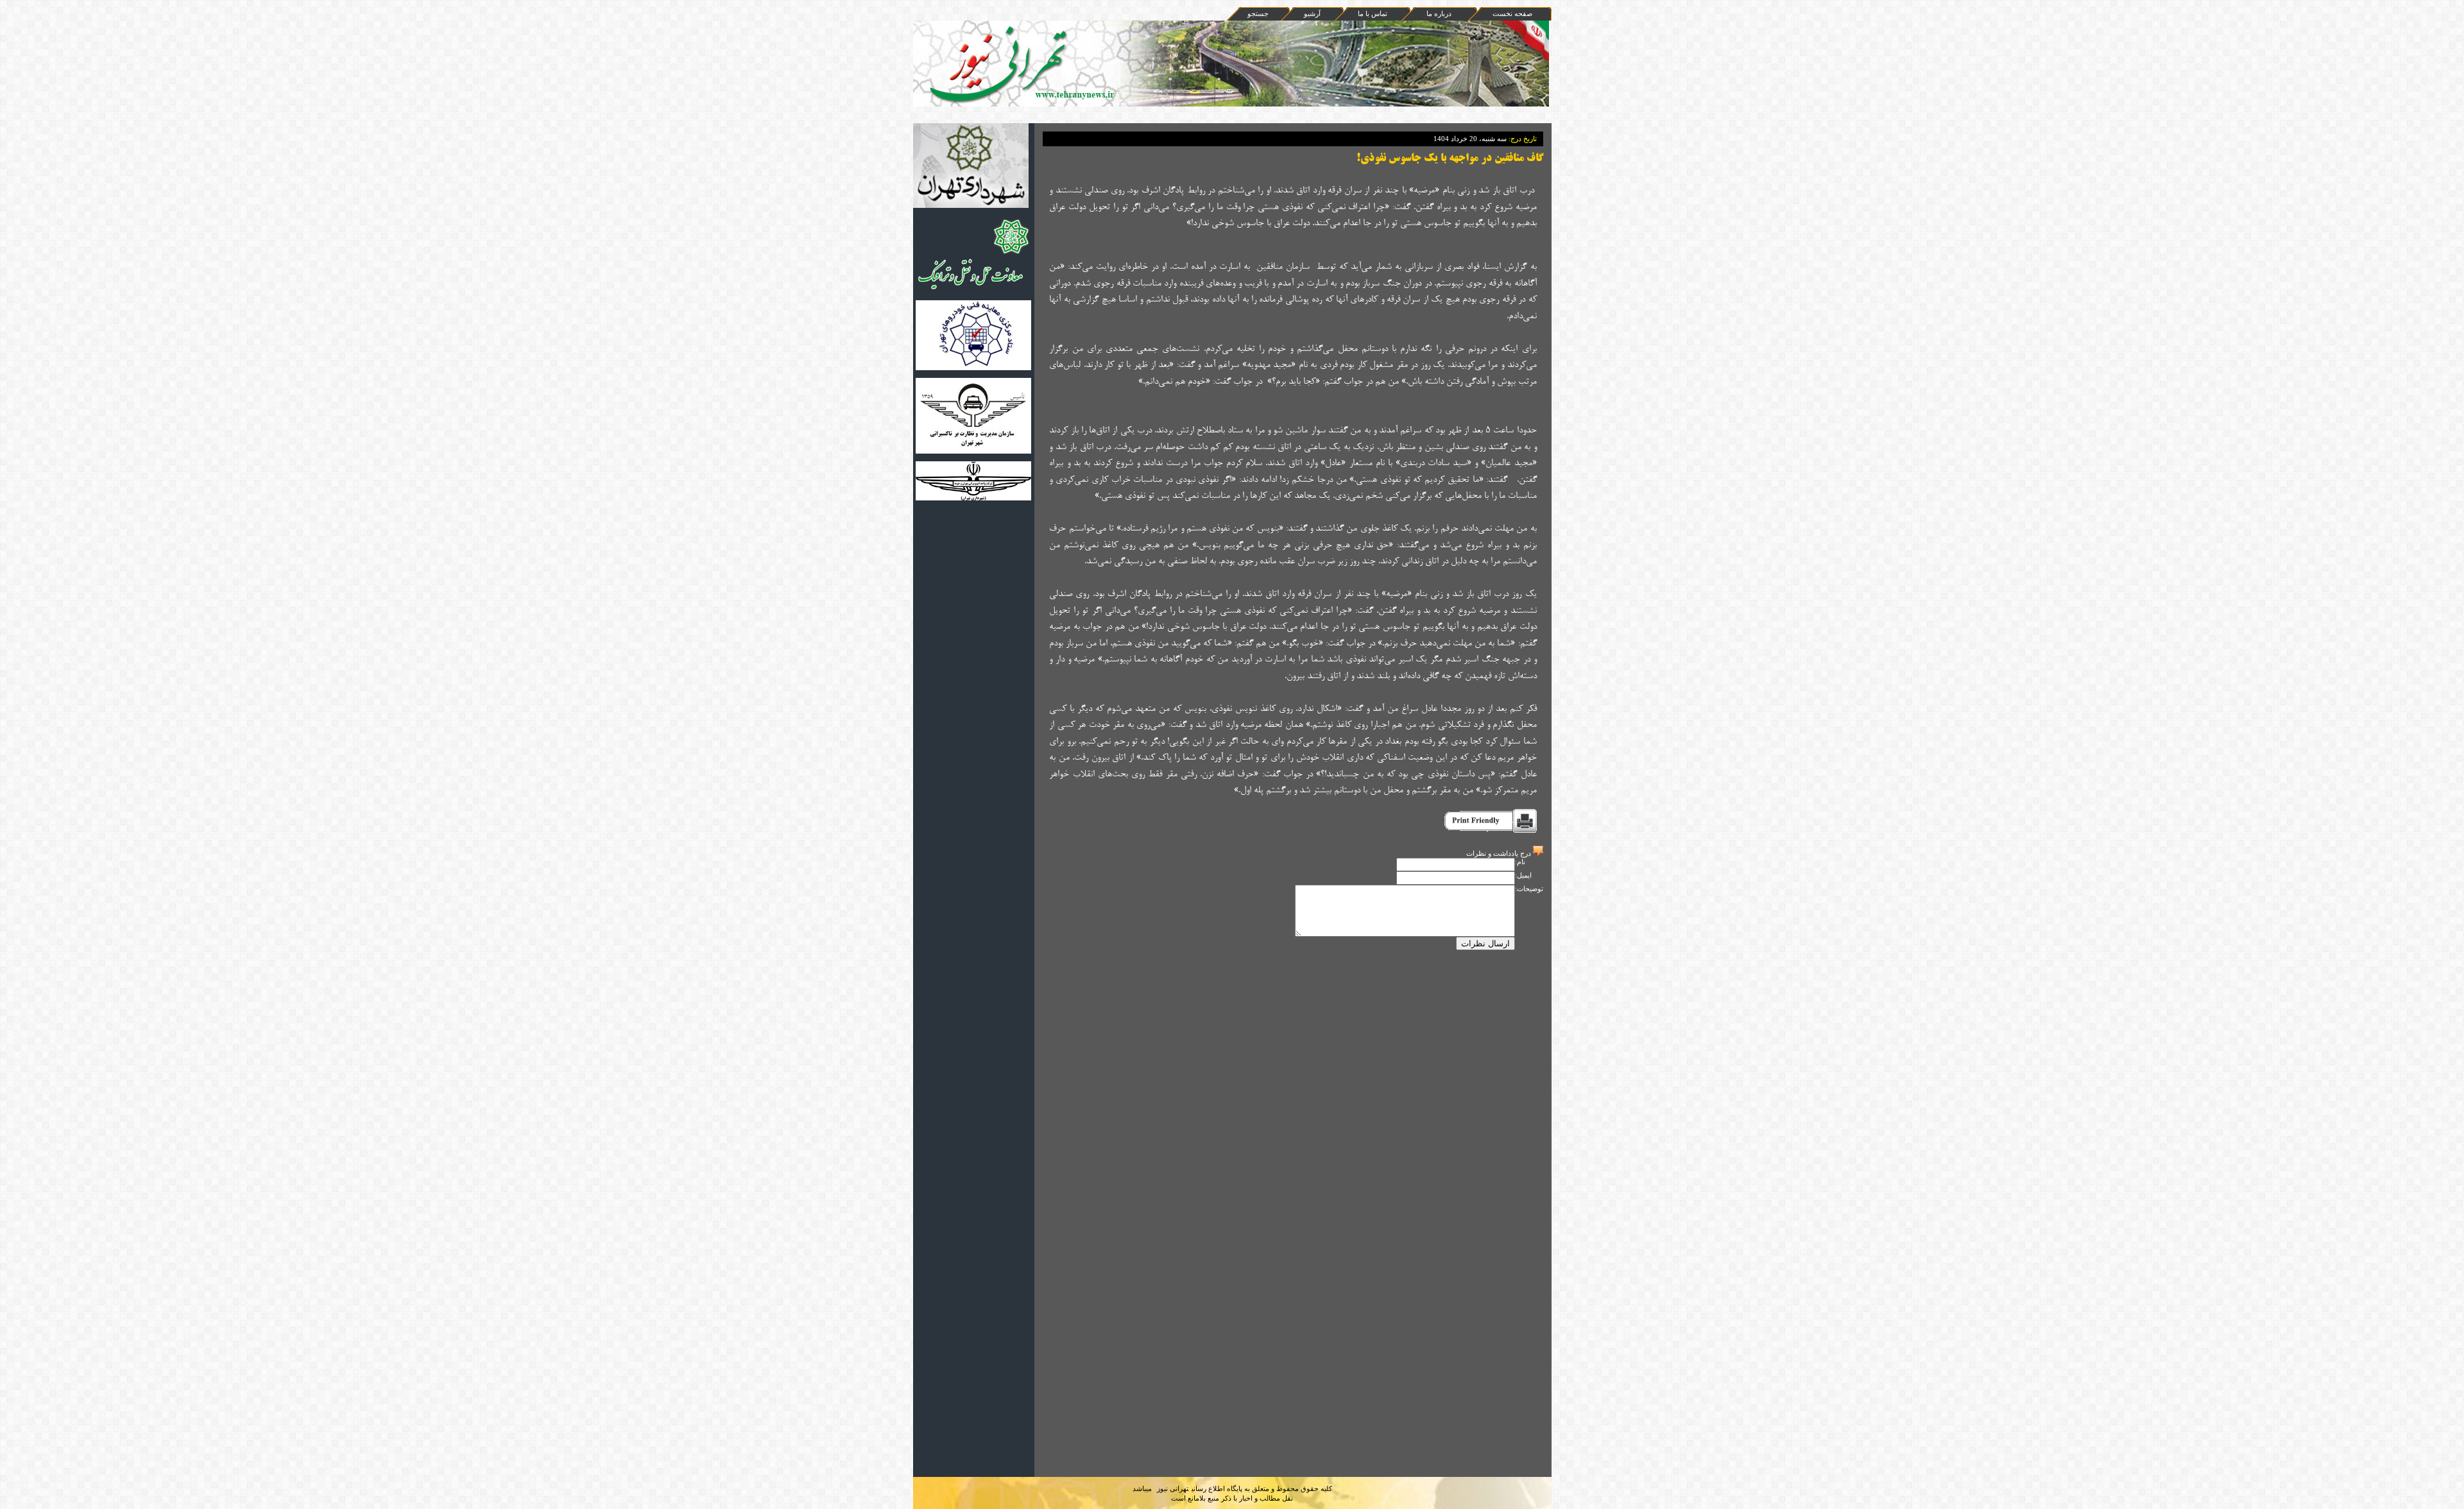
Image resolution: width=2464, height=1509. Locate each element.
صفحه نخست (1512, 13)
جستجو (1258, 13)
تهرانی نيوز (1173, 1488)
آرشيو (1312, 13)
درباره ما (1439, 13)
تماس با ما (1373, 13)
